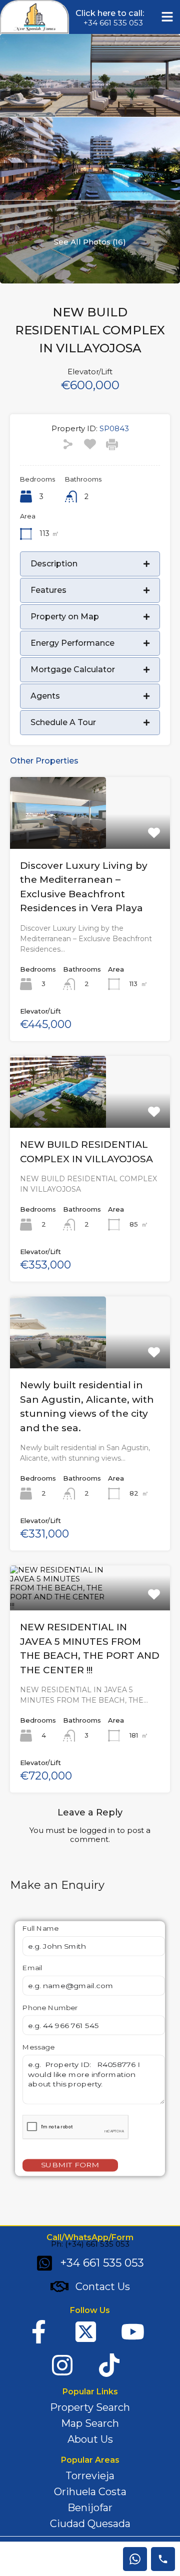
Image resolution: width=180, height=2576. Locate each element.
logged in (97, 1830)
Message (38, 2047)
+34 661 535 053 (113, 23)
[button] (167, 17)
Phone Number (50, 2008)
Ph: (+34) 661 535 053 (90, 2244)
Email (32, 1968)
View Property (90, 834)
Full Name (40, 1929)
